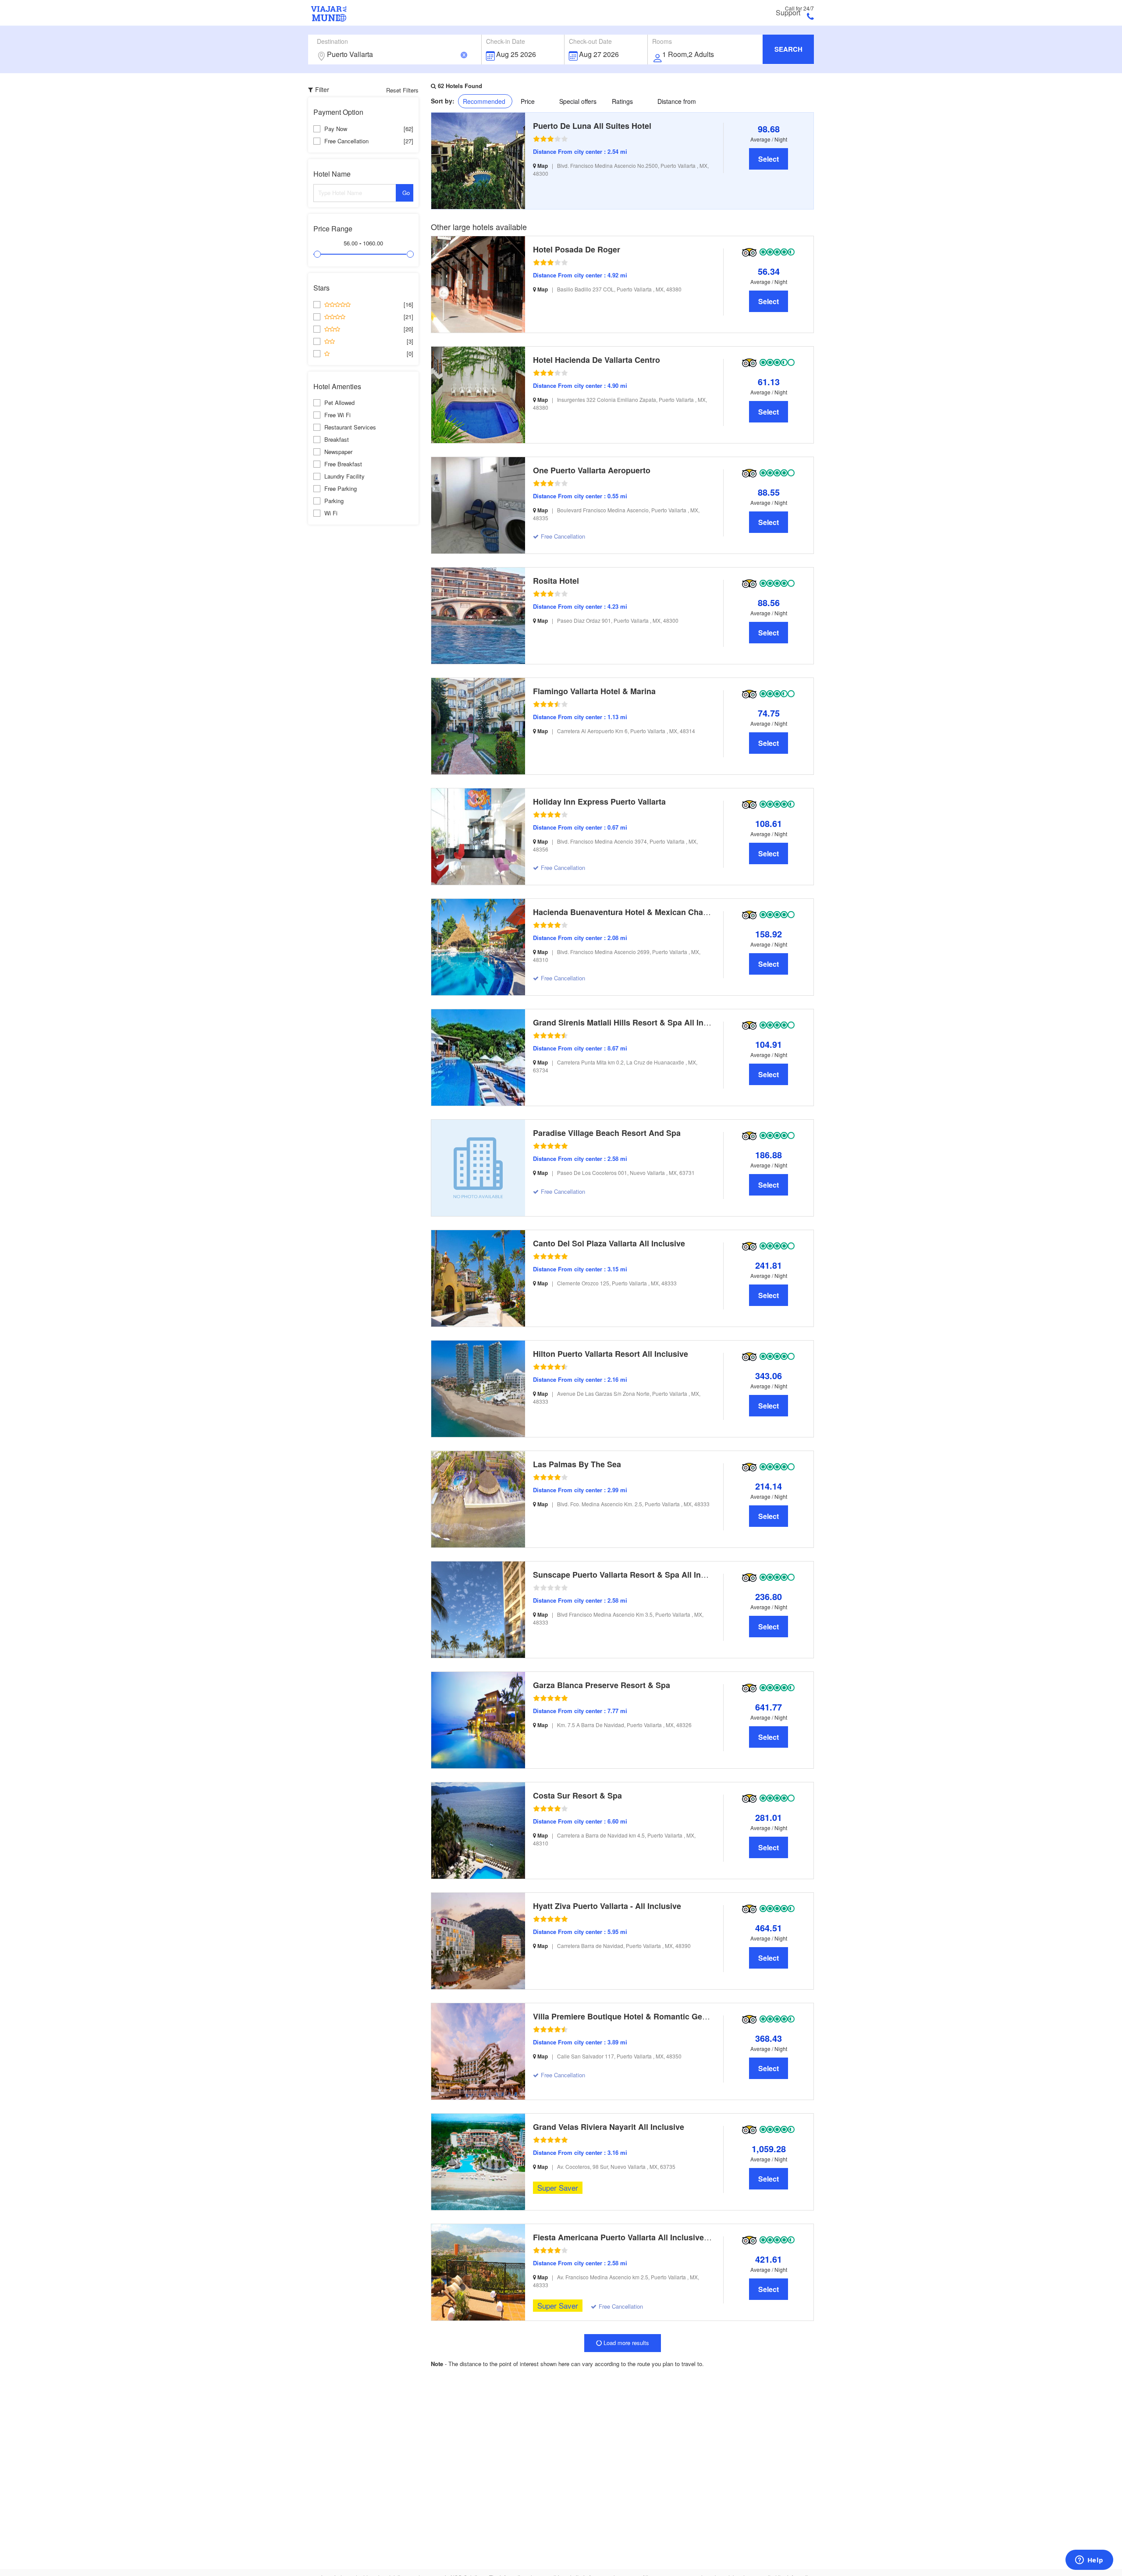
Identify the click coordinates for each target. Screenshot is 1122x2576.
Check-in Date (506, 41)
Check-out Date (590, 41)
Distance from (677, 101)
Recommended (484, 101)
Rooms (662, 41)
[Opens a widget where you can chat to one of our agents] (1089, 2561)
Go (406, 193)
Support (788, 13)
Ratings (622, 101)
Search (788, 49)
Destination (332, 41)
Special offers (578, 101)
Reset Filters (402, 90)
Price (528, 101)
